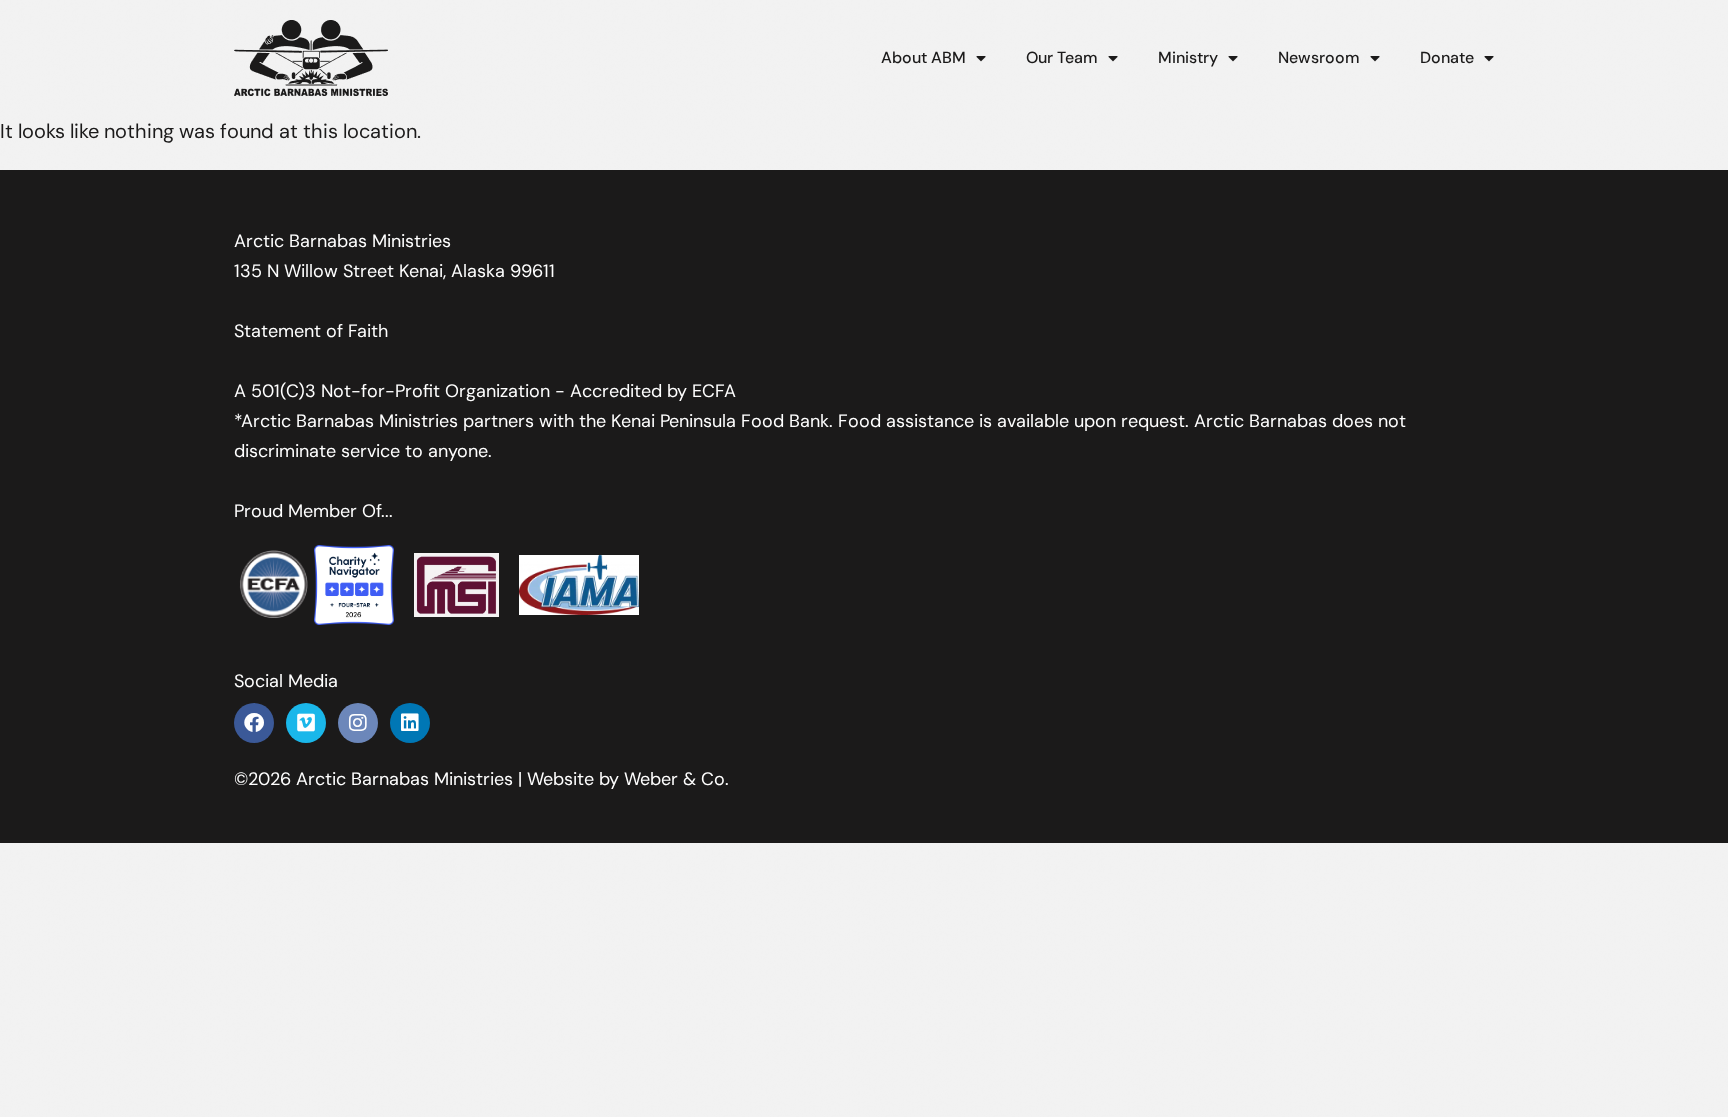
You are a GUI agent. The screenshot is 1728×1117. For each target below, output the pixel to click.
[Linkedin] (410, 723)
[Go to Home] (311, 58)
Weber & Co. (676, 779)
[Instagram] (358, 723)
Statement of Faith (311, 331)
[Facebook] (254, 723)
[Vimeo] (306, 723)
